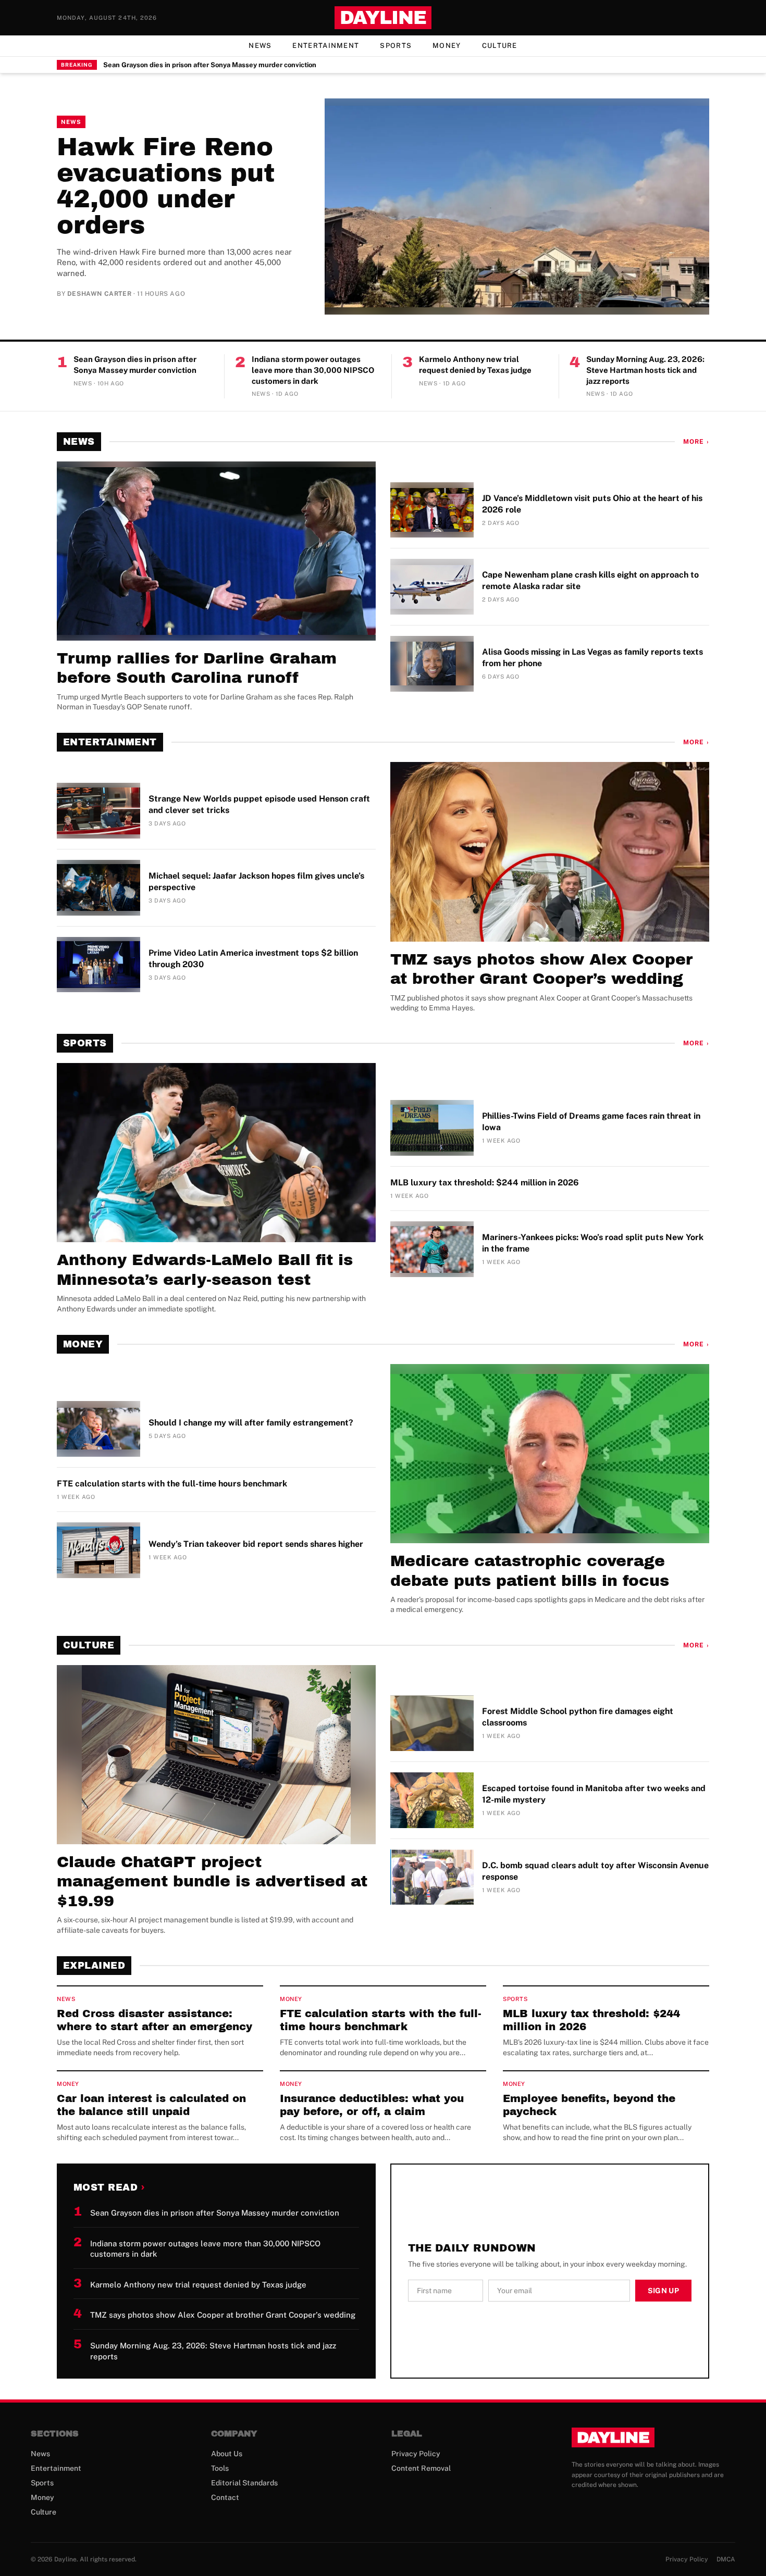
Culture (500, 46)
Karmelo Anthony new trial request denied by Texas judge (475, 365)
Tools (220, 2468)
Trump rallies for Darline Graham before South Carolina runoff (197, 668)
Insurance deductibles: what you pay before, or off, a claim (372, 2105)
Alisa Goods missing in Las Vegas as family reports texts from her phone (592, 658)
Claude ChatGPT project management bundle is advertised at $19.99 (212, 1881)
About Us (227, 2454)
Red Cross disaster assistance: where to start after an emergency (155, 2020)
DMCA (726, 2559)
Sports (396, 46)
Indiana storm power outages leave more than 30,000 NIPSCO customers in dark (313, 370)
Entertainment (326, 46)
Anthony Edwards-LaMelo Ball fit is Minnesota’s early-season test (205, 1270)
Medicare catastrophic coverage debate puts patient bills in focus (530, 1571)
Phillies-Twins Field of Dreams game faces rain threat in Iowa (591, 1122)
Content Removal (421, 2468)
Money (447, 46)
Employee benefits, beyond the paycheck (589, 2105)
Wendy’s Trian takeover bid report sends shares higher (256, 1544)
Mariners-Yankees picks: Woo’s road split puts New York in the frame (593, 1243)
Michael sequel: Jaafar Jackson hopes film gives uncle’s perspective (256, 881)
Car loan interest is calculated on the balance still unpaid (151, 2105)
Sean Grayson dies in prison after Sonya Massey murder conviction (210, 65)
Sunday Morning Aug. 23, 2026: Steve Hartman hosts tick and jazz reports (645, 370)
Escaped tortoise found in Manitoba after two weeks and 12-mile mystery (594, 1794)
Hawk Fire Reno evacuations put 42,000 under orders (166, 186)
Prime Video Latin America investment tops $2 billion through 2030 (253, 959)
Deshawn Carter (99, 294)
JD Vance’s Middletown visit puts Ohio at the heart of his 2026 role (592, 504)
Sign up (663, 2291)
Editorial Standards (244, 2483)
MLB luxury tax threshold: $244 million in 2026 (485, 1183)
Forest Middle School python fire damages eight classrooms (578, 1717)
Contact (225, 2497)
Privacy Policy (416, 2454)
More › (696, 442)
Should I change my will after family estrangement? (251, 1423)
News (260, 46)
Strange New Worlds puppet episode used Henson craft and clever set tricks (259, 804)
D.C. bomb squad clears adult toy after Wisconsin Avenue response (595, 1871)
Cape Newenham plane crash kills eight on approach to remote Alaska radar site (590, 580)
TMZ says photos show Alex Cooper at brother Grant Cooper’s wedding (541, 969)
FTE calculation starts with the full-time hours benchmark (172, 1484)
